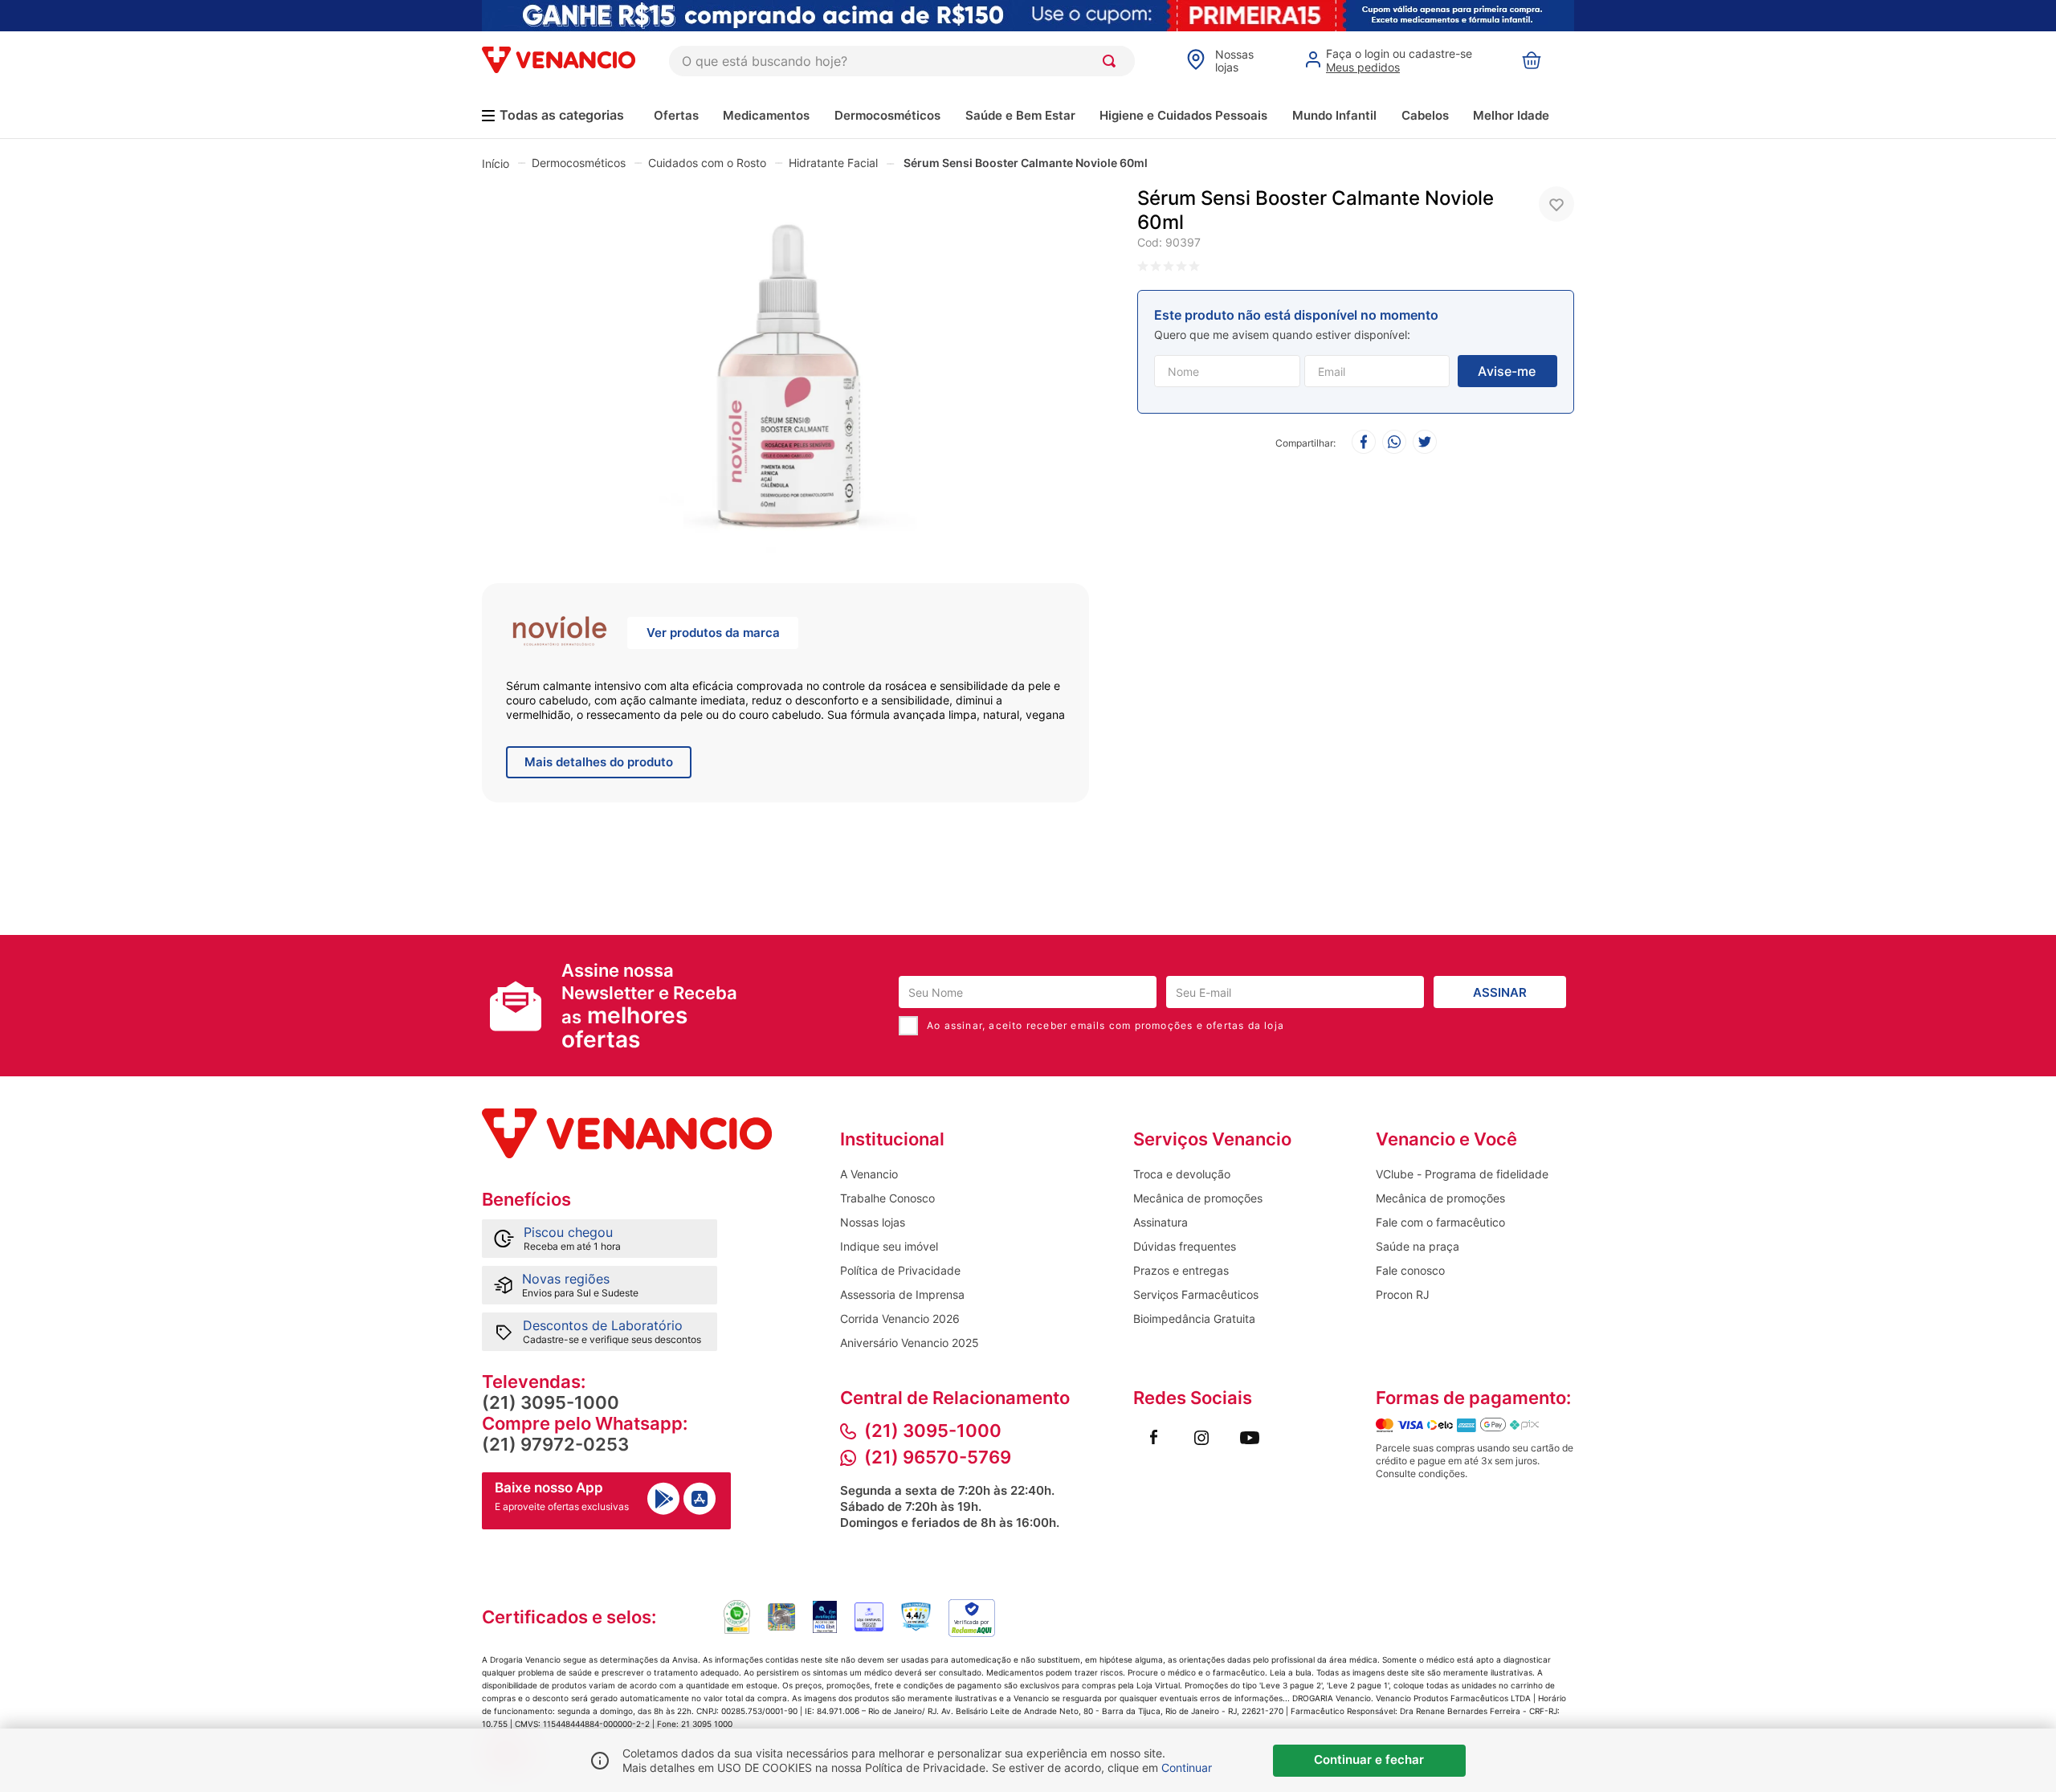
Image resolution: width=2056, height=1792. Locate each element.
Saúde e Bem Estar (1020, 115)
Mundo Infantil (1334, 115)
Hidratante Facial (833, 163)
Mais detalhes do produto (599, 762)
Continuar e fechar (1369, 1759)
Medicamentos (766, 115)
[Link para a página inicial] (496, 163)
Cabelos (1425, 115)
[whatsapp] (1394, 443)
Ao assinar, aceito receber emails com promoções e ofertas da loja (1106, 1025)
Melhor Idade (1511, 115)
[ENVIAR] (1507, 371)
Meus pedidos (1363, 67)
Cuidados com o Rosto (707, 163)
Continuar (1187, 1768)
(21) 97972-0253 (555, 1444)
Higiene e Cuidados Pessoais (1183, 115)
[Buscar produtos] (1112, 61)
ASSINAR (1500, 992)
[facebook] (1364, 443)
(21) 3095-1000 (551, 1402)
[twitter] (1425, 443)
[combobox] (902, 61)
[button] (785, 372)
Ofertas (676, 115)
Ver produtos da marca (713, 633)
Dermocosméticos (887, 115)
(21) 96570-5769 (938, 1457)
